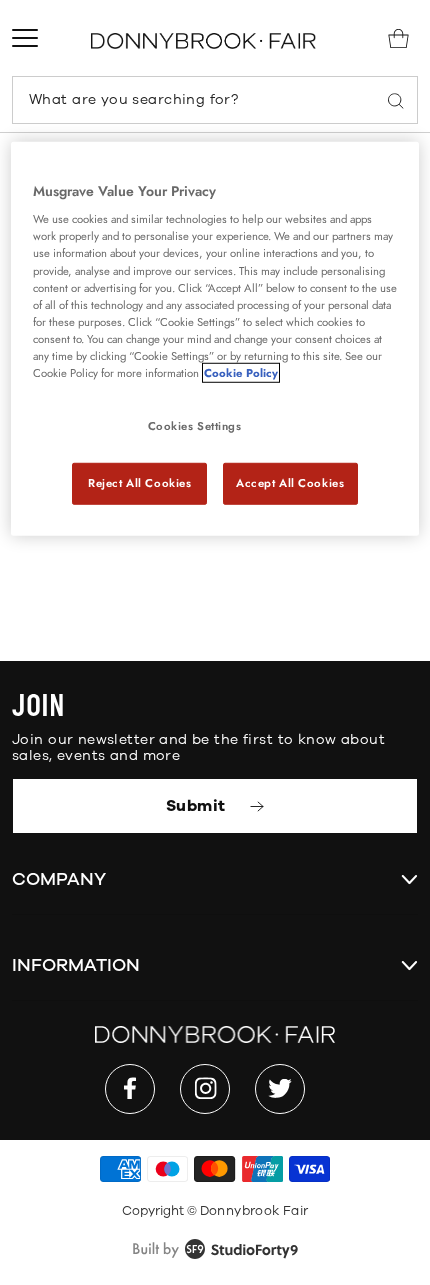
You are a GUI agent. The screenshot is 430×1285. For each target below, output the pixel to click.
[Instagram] (205, 1089)
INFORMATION (76, 965)
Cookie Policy (241, 373)
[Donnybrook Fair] (203, 40)
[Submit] (396, 100)
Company (59, 879)
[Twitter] (280, 1089)
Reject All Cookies (139, 483)
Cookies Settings (195, 426)
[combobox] (215, 100)
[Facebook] (130, 1089)
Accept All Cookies (290, 483)
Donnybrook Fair (254, 1211)
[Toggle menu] (25, 38)
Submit (198, 806)
